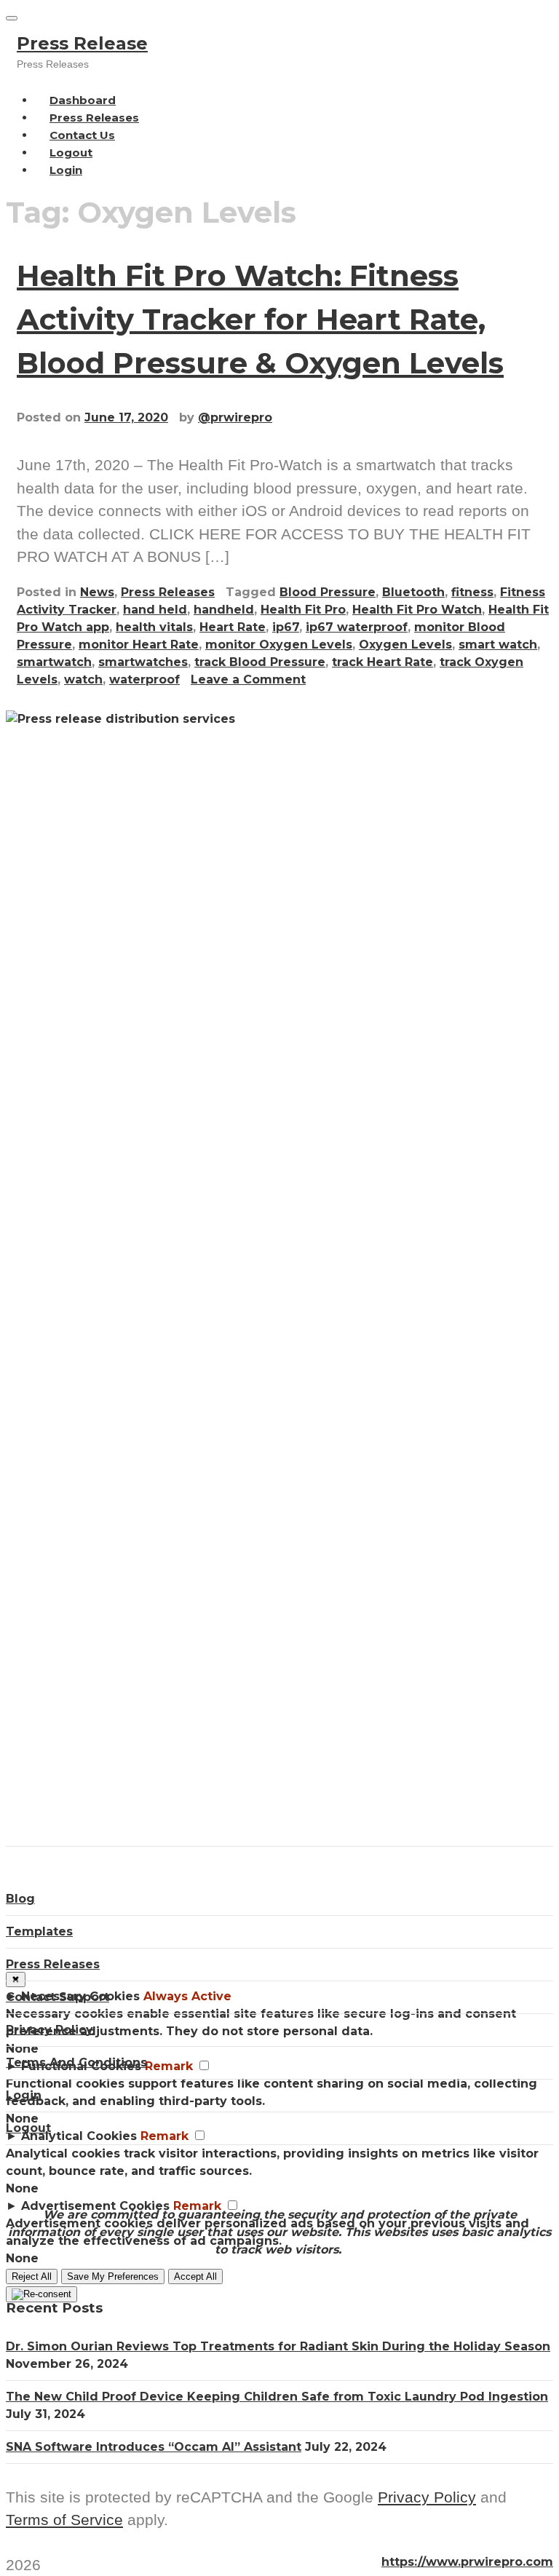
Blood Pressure (328, 592)
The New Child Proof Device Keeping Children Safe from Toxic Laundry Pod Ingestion (277, 2397)
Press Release (82, 43)
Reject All (32, 2276)
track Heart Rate (382, 662)
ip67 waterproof (357, 627)
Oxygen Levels (405, 645)
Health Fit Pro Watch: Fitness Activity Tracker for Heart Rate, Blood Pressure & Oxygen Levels (260, 319)
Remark (197, 2206)
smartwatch (54, 662)
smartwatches (143, 662)
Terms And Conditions (76, 2062)
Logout (28, 2128)
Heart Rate (233, 627)
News (97, 592)
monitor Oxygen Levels (279, 645)
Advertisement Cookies (95, 2206)
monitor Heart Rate (139, 645)
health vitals (154, 627)
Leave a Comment (248, 679)
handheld (224, 610)
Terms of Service (64, 2520)
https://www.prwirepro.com (467, 2562)
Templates (39, 1931)
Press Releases (168, 592)
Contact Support (58, 1997)
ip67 (286, 627)
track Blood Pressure (260, 662)
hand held (155, 610)
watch (83, 679)
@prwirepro (235, 417)
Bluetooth (413, 592)
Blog (20, 1899)
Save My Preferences (113, 2276)
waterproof (144, 679)
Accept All (195, 2276)
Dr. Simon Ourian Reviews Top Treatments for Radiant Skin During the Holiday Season (278, 2346)
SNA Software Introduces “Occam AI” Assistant (154, 2447)
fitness (472, 592)
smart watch (498, 645)
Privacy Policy (49, 2030)
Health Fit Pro (303, 610)
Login (66, 170)
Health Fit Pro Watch (417, 610)
